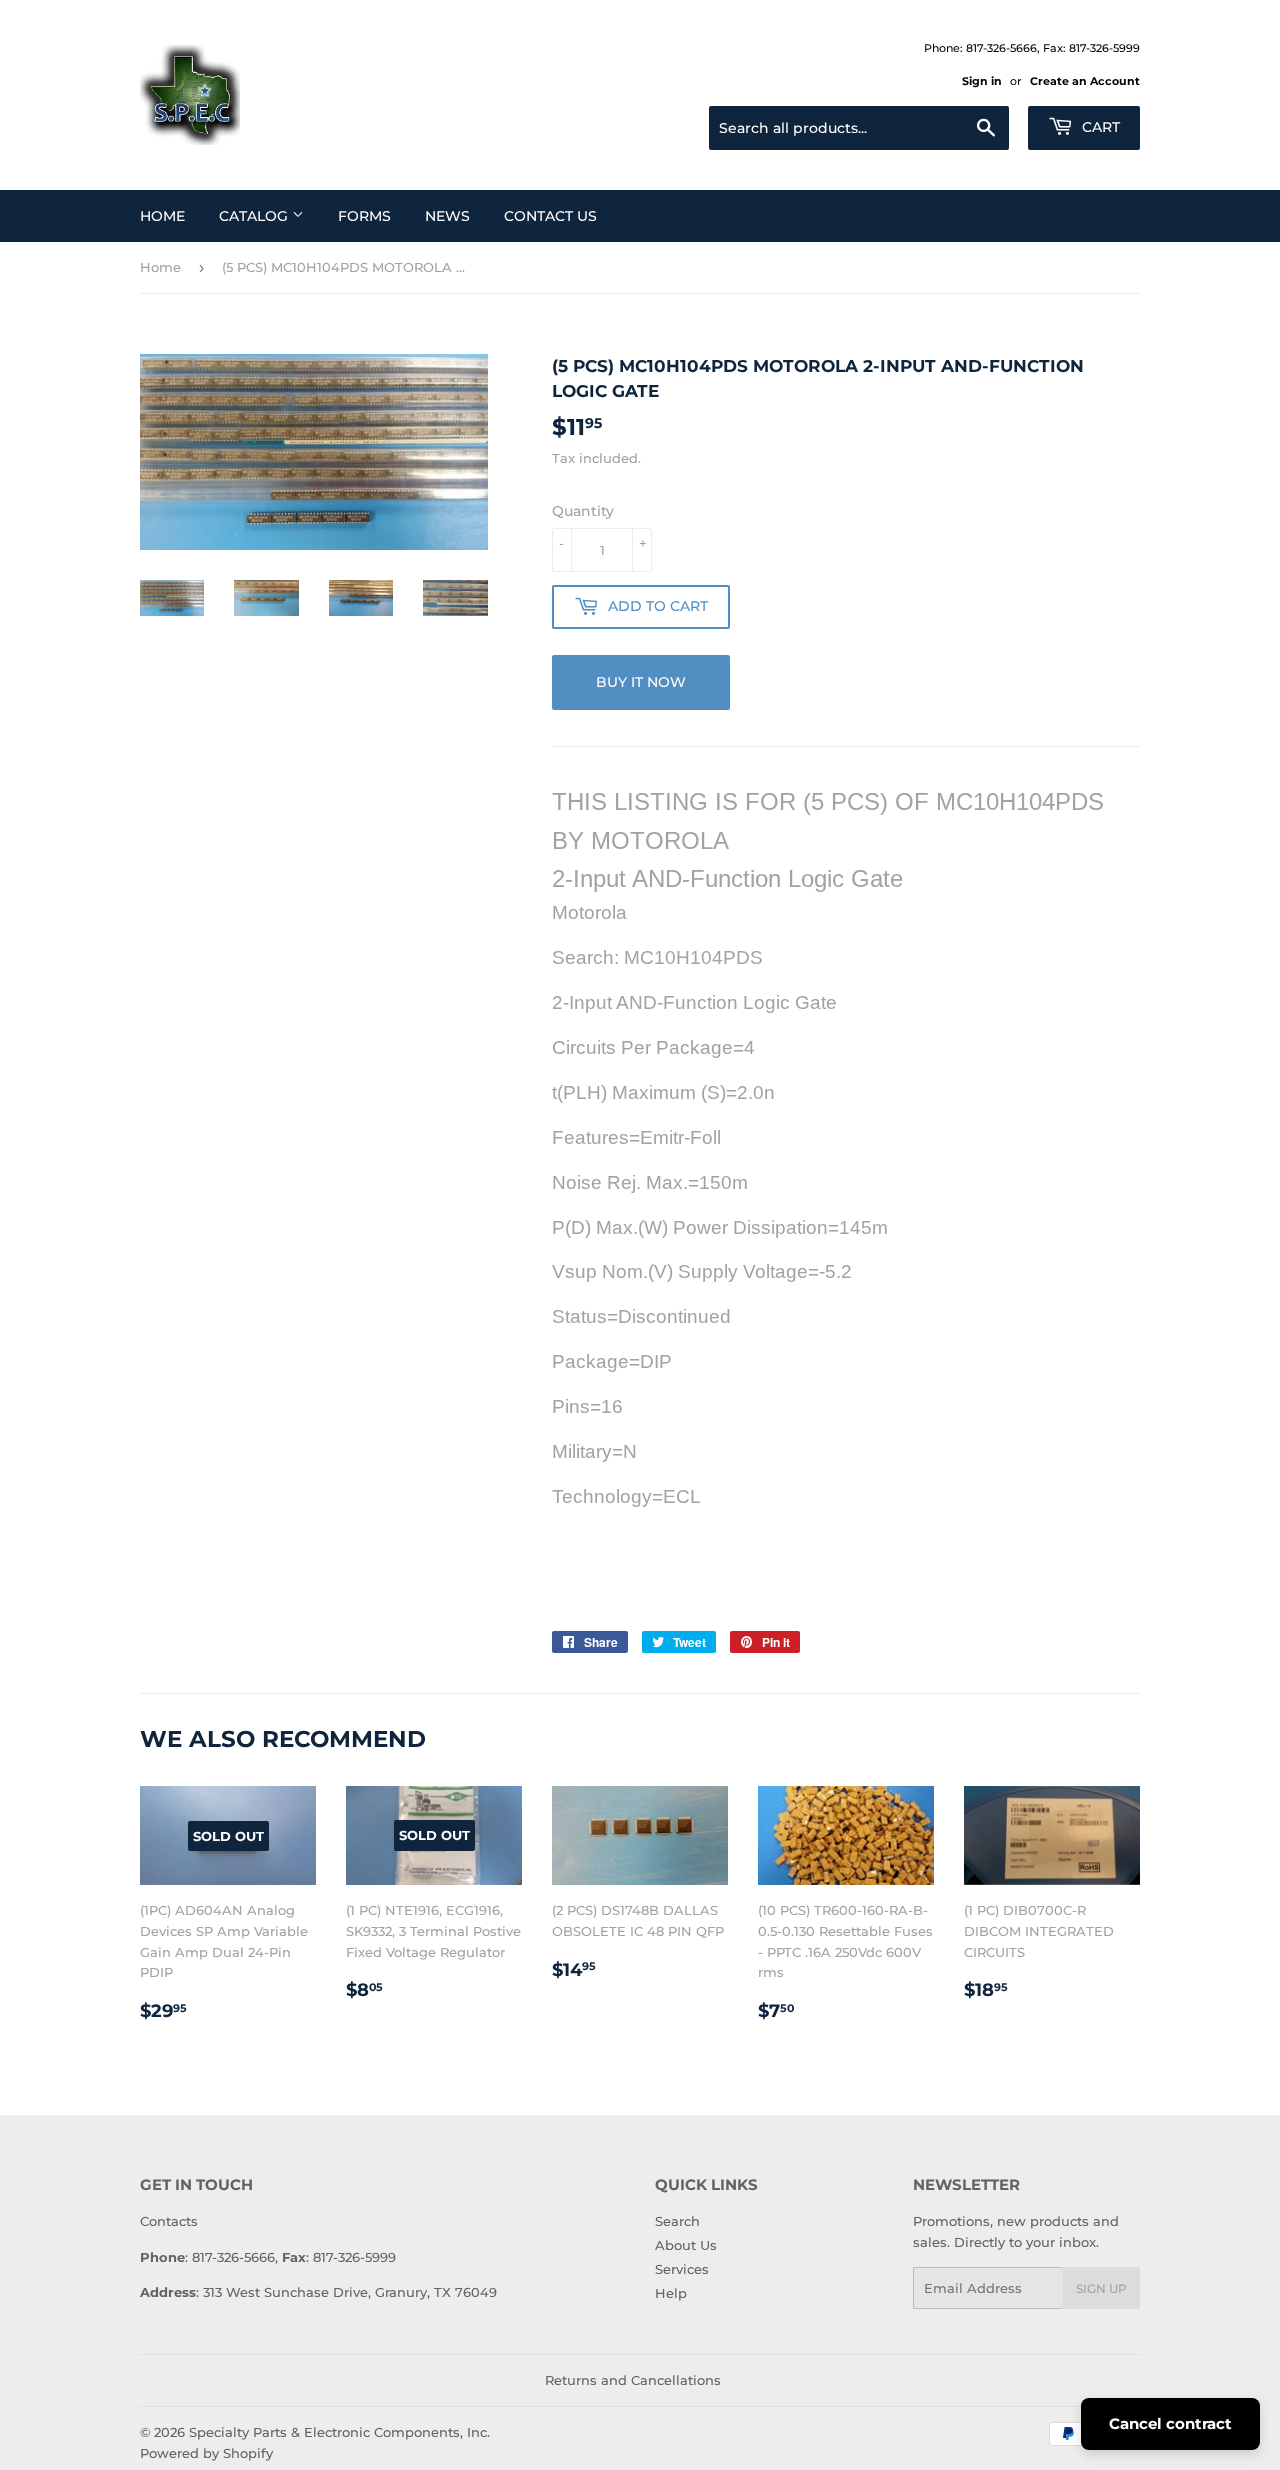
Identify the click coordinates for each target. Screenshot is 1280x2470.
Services (682, 2269)
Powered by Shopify (206, 2453)
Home (162, 216)
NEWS (447, 216)
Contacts (169, 2221)
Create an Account (1085, 81)
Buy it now (641, 682)
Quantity (583, 511)
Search (677, 2221)
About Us (686, 2245)
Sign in (982, 81)
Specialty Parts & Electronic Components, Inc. (339, 2432)
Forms (364, 216)
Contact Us (550, 216)
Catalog (255, 216)
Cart (1099, 127)
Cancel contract (1170, 2423)
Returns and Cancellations (633, 2380)
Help (671, 2293)
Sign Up (1101, 2288)
